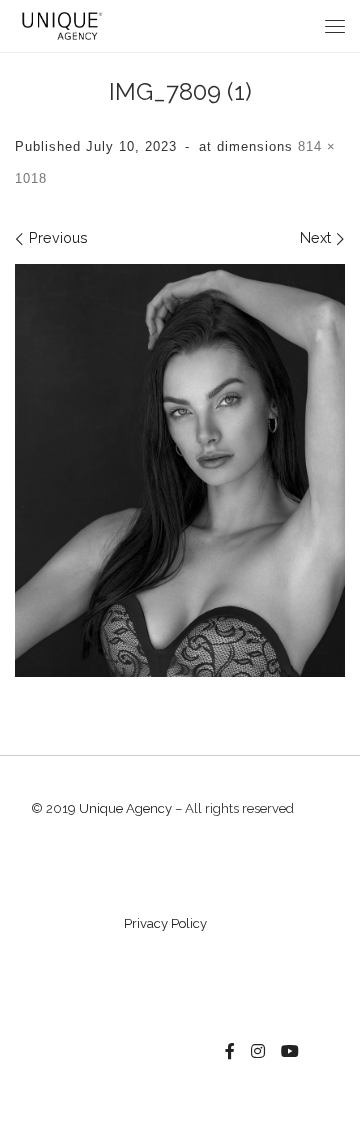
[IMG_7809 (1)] (180, 470)
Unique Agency (125, 808)
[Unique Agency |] (60, 24)
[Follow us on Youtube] (290, 1052)
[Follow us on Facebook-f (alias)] (230, 1052)
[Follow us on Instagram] (258, 1052)
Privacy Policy (165, 923)
